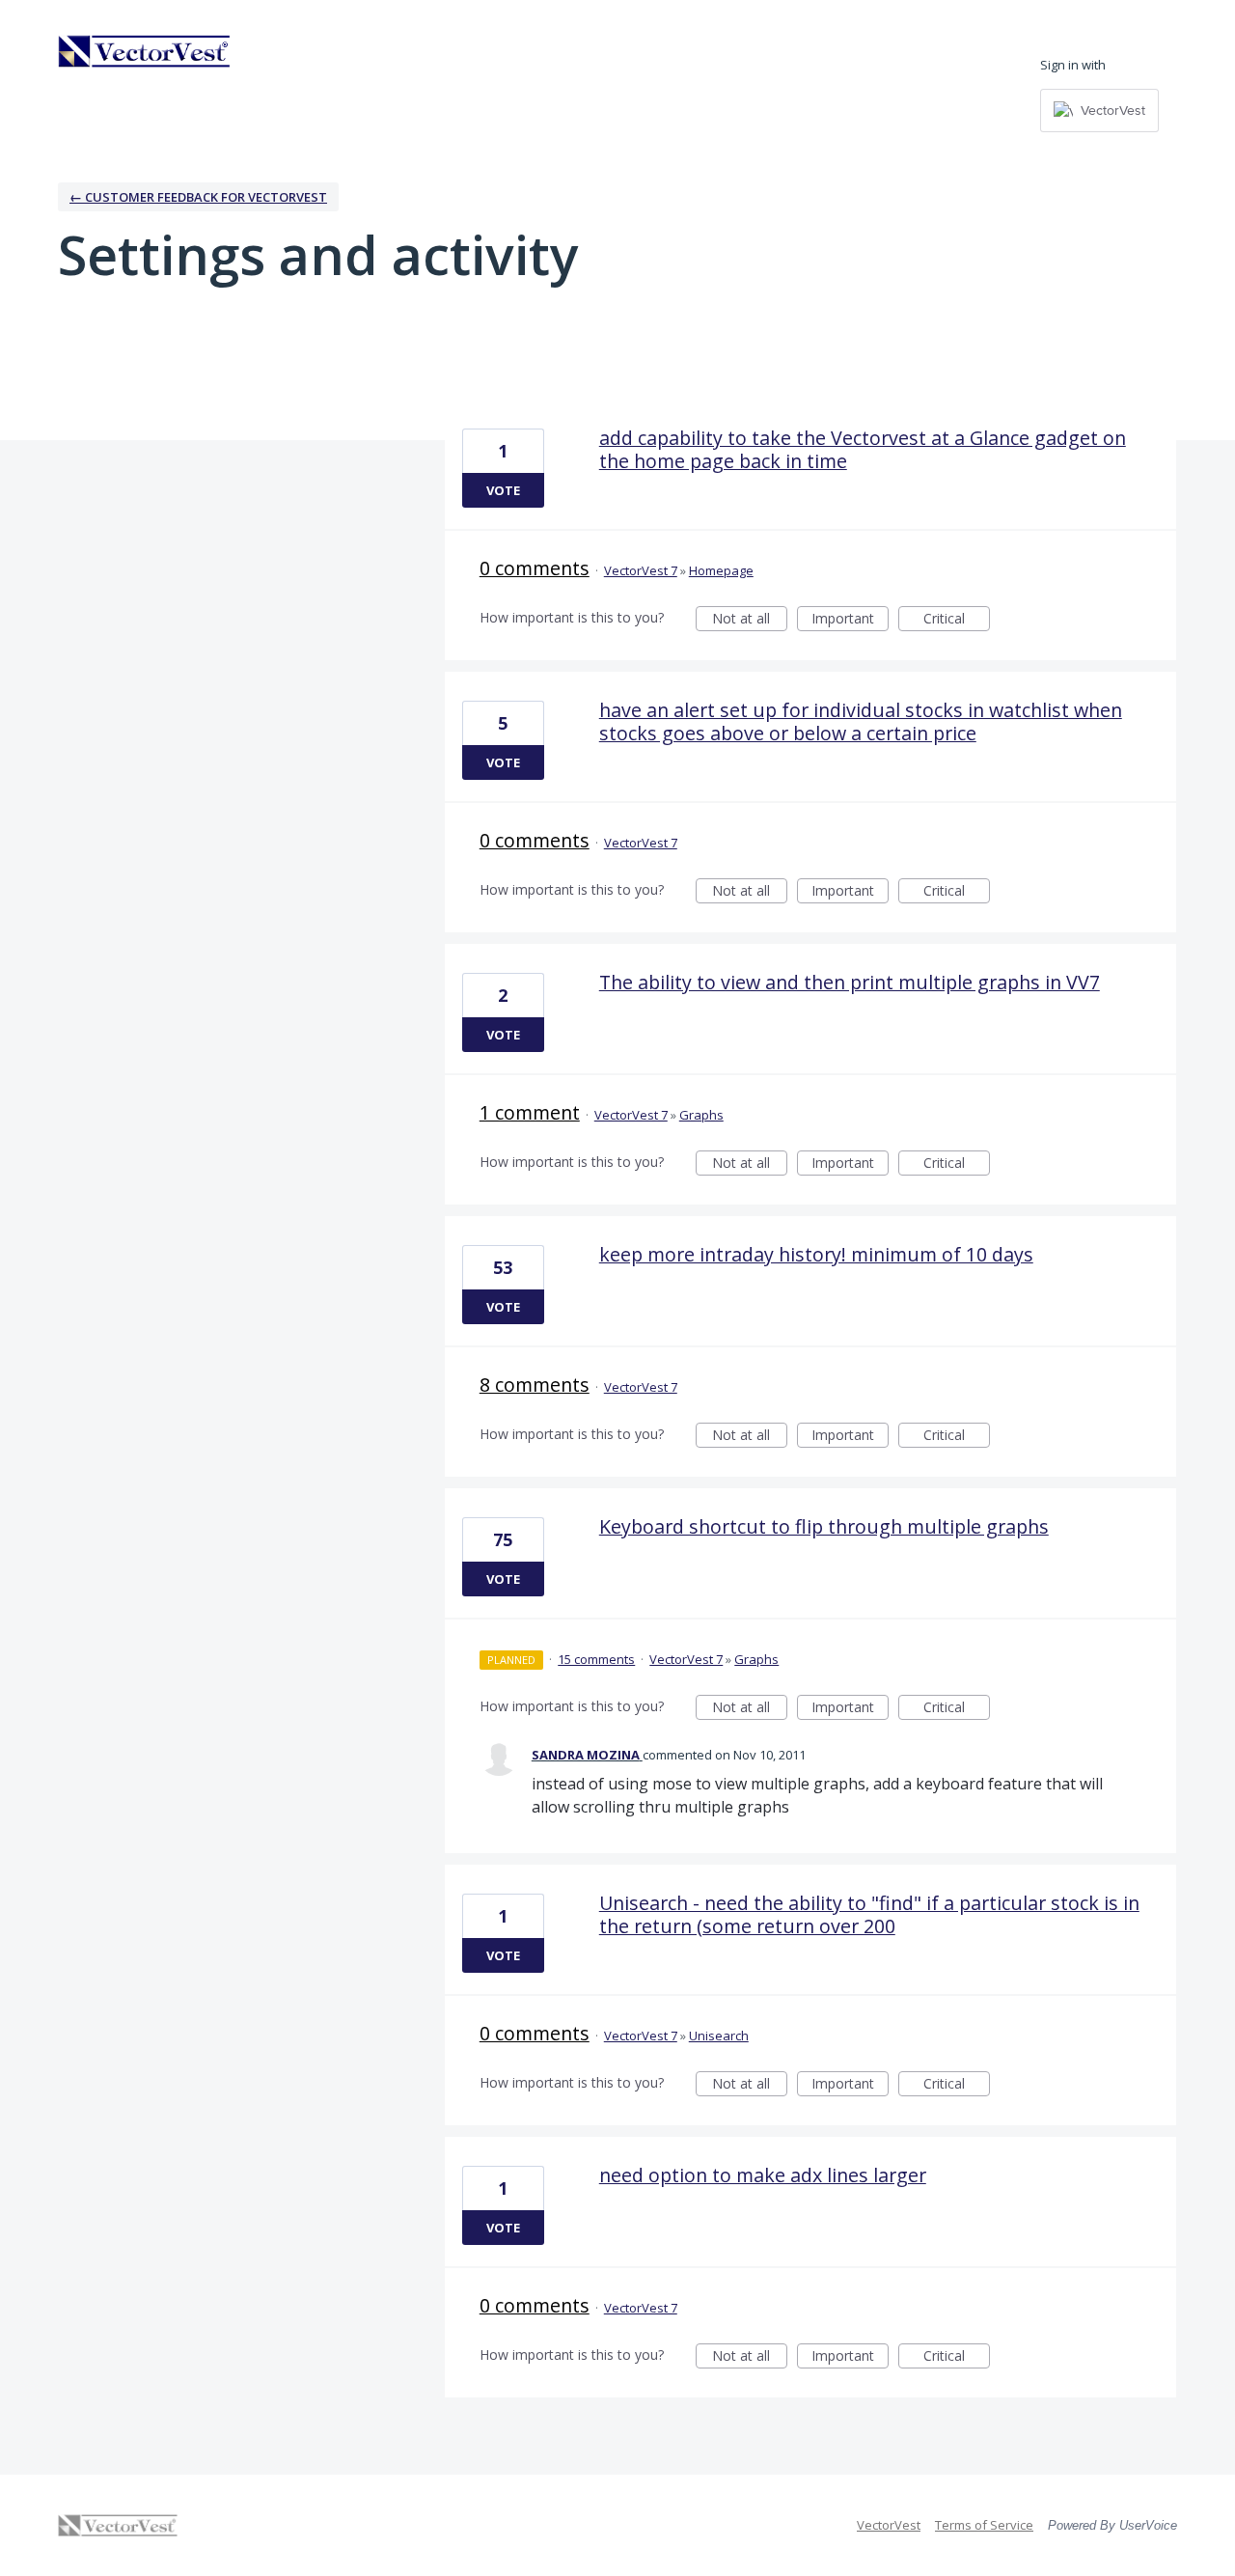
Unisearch (719, 2036)
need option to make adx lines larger (763, 2175)
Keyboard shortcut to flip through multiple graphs (824, 1526)
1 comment (530, 1112)
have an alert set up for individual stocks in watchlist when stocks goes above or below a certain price (861, 721)
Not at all (750, 620)
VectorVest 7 (641, 570)
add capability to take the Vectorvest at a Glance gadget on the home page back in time (863, 449)
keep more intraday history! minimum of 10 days (816, 1254)
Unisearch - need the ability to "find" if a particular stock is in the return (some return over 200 (869, 1914)
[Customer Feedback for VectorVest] (145, 51)
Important (850, 620)
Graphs (701, 1115)
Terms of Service (984, 2525)
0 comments (535, 568)
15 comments (596, 1659)
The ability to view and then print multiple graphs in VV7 (850, 982)
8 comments (535, 1385)
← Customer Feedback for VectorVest (198, 197)
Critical (957, 620)
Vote (503, 490)
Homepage (721, 570)
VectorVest (889, 2525)
